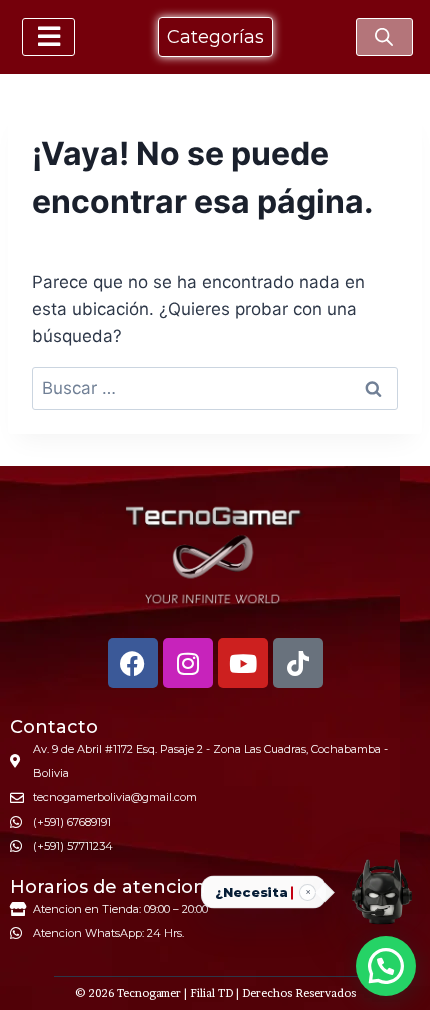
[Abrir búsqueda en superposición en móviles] (384, 37)
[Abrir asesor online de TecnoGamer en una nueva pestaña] (382, 892)
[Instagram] (188, 663)
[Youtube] (243, 663)
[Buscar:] (215, 388)
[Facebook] (133, 663)
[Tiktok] (298, 663)
